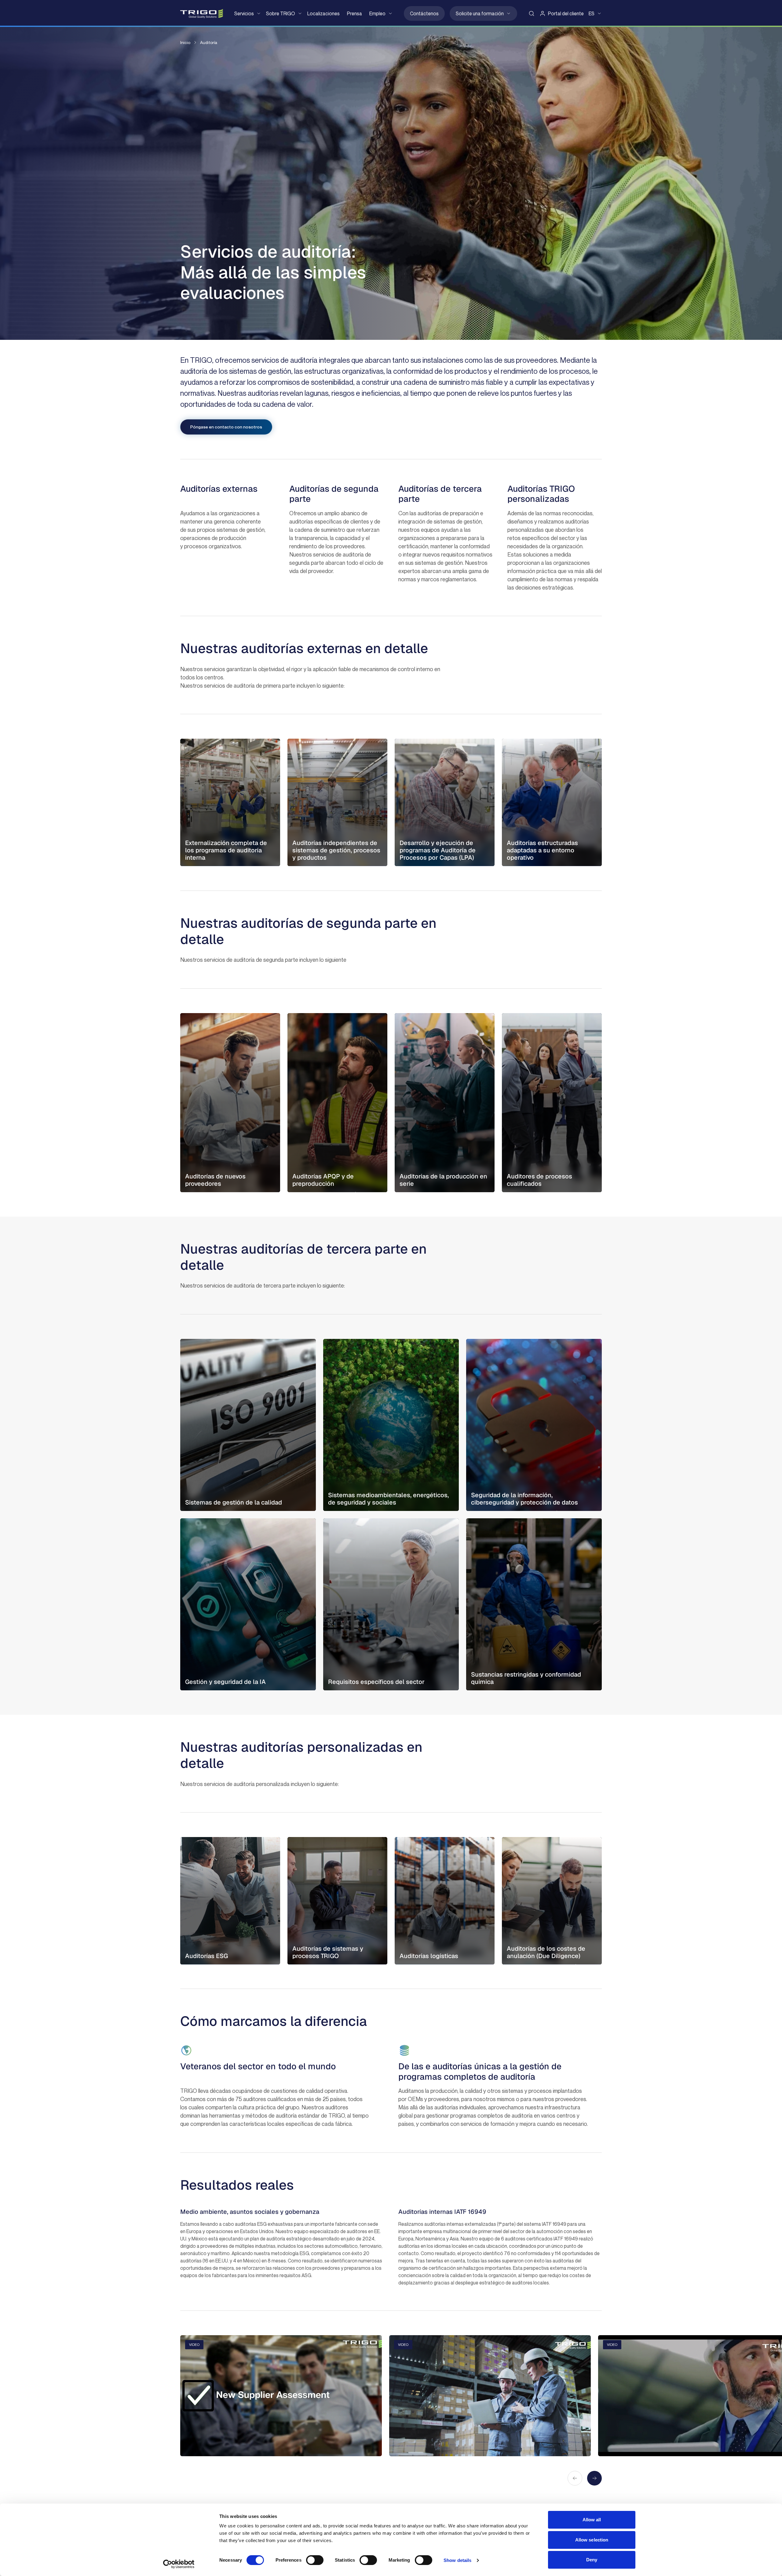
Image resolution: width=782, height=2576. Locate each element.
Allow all (592, 2520)
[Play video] (281, 2396)
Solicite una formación (480, 13)
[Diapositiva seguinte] (594, 2478)
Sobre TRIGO (281, 13)
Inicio (185, 42)
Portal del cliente (566, 13)
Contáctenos (424, 13)
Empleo (377, 13)
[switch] (315, 2560)
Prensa (354, 13)
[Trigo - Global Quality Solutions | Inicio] (202, 14)
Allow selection (592, 2540)
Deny (592, 2560)
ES (592, 13)
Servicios (244, 13)
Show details (457, 2560)
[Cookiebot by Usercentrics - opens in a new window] (179, 2564)
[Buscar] (532, 13)
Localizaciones (323, 13)
